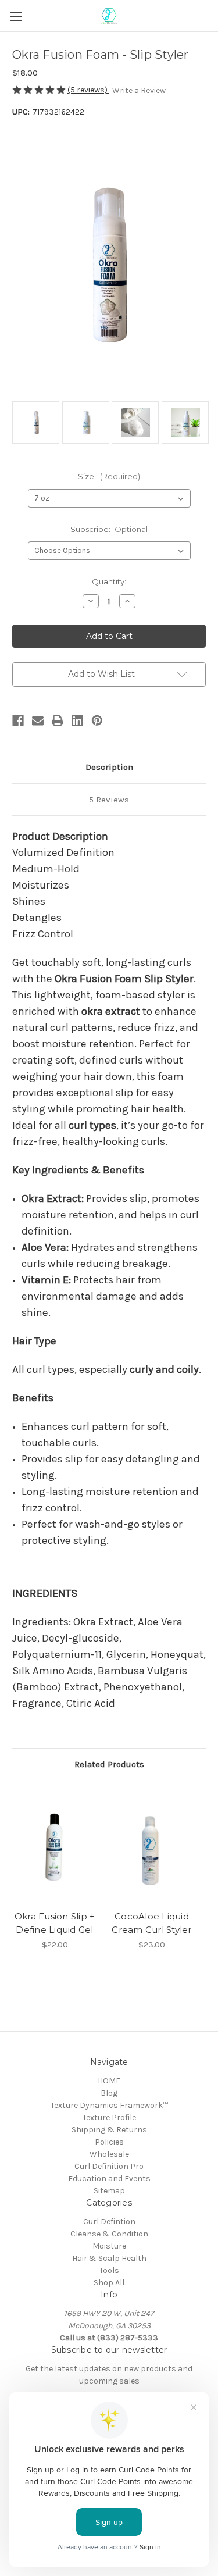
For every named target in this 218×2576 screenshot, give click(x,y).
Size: (109, 476)
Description (109, 767)
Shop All (109, 2283)
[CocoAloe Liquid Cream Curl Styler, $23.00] (152, 1849)
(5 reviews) (88, 90)
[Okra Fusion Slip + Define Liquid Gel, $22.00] (55, 1849)
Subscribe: (109, 529)
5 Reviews (109, 800)
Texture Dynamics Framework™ (109, 2105)
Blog (109, 2093)
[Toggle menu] (16, 16)
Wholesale (109, 2154)
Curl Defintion (109, 2222)
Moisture (109, 2246)
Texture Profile (109, 2117)
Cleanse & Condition (109, 2234)
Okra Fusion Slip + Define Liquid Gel (55, 1923)
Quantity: (109, 581)
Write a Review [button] (139, 90)
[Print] (58, 720)
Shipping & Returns (109, 2130)
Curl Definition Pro (109, 2166)
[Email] (38, 720)
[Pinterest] (97, 720)
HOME (109, 2081)
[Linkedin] (77, 720)
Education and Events (109, 2179)
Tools (109, 2270)
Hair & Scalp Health (109, 2258)
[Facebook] (18, 720)
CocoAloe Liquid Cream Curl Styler (151, 1923)
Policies (109, 2142)
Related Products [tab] (109, 1764)
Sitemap (109, 2191)
